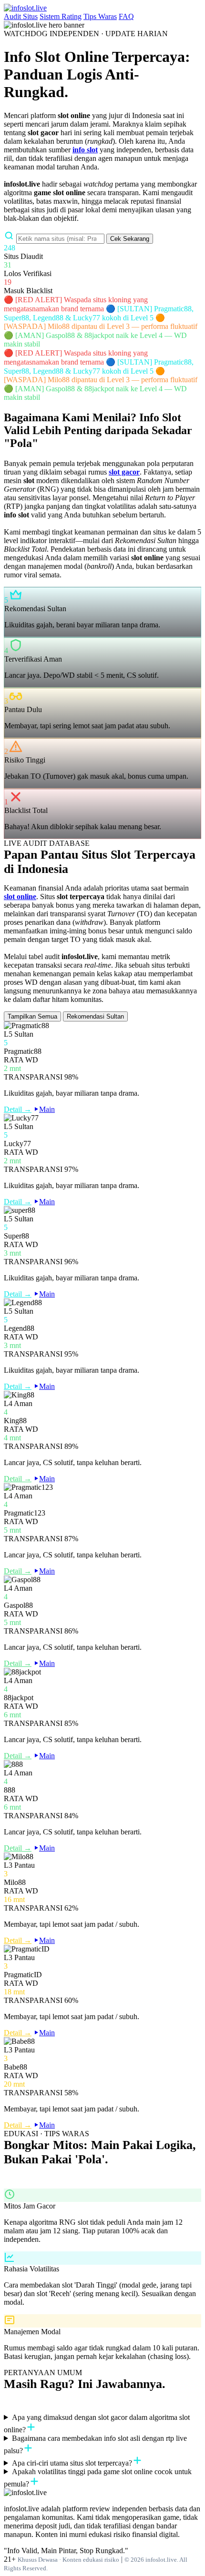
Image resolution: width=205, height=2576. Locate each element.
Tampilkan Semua (32, 1016)
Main (47, 1109)
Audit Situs (21, 16)
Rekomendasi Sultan (95, 1016)
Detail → (18, 1109)
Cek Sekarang (130, 239)
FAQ (126, 16)
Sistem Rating (61, 16)
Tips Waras (100, 16)
